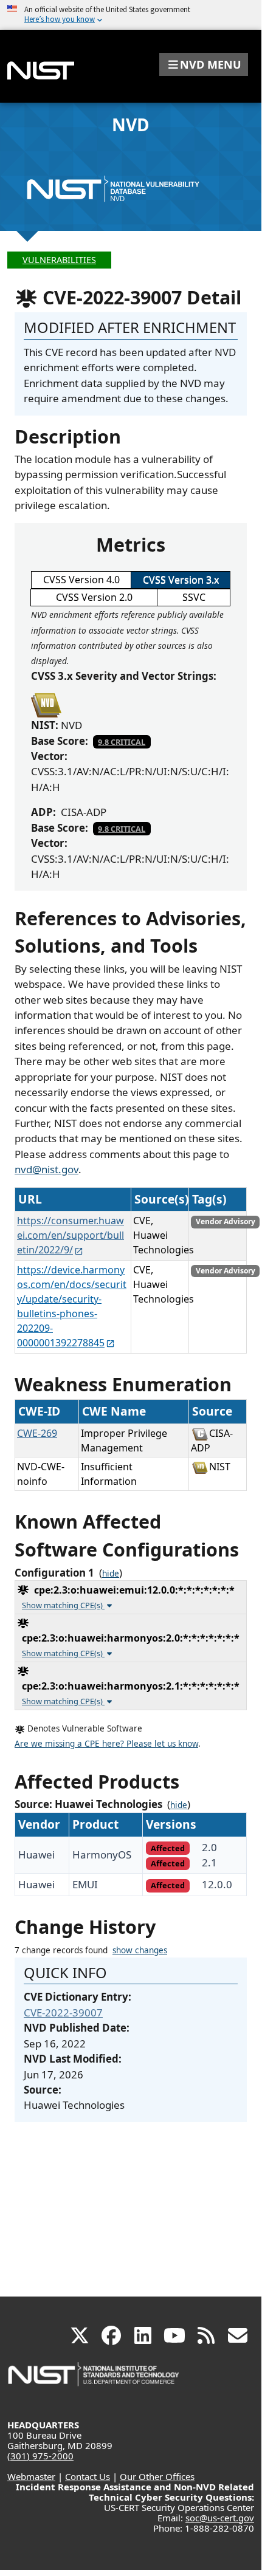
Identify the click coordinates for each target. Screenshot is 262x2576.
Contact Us (88, 2476)
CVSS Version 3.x (181, 580)
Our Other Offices (157, 2476)
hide (111, 1574)
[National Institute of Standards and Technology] (94, 2380)
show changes (140, 1950)
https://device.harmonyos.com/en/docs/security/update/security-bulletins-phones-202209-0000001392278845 (72, 1306)
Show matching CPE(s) (63, 1605)
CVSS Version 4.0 (81, 580)
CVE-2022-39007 (63, 2012)
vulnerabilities (59, 260)
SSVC (194, 597)
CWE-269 (37, 1433)
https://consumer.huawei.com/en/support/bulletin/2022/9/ (71, 1235)
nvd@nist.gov (47, 1169)
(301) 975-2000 (40, 2456)
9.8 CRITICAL (122, 742)
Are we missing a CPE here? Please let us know (106, 1744)
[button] (204, 64)
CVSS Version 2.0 (94, 597)
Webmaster (31, 2476)
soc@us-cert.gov (220, 2518)
